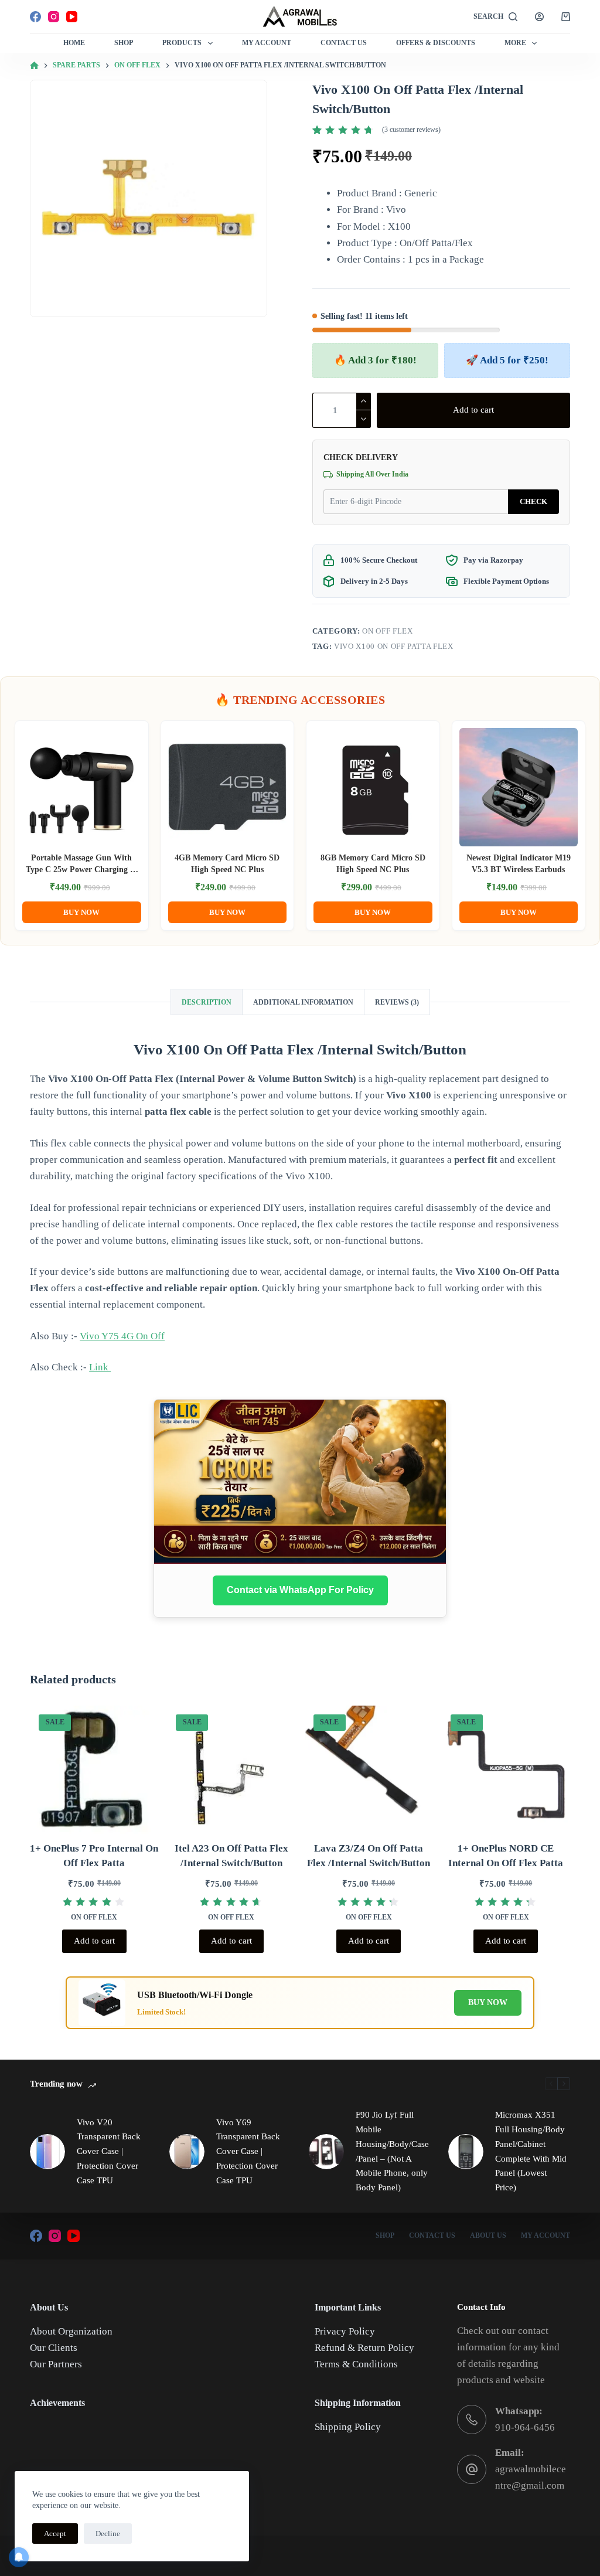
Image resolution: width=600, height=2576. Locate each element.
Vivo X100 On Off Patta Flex (394, 646)
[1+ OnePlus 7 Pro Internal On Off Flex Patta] (94, 1770)
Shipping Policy (348, 2427)
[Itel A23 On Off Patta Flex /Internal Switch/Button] (231, 1770)
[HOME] (34, 66)
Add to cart (473, 410)
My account (546, 2235)
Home (74, 43)
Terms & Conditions (356, 2364)
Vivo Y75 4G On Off (122, 1336)
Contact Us (344, 43)
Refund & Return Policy (364, 2348)
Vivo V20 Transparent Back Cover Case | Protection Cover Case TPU (109, 2151)
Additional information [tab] (303, 1002)
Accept (55, 2534)
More (515, 43)
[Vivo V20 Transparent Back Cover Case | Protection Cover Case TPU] (47, 2152)
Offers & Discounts (436, 43)
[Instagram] (54, 17)
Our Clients (54, 2348)
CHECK (533, 501)
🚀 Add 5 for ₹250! (507, 360)
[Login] (539, 17)
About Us (488, 2235)
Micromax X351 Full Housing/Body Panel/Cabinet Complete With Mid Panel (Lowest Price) (531, 2151)
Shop (124, 43)
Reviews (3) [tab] (397, 1002)
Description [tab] (207, 1002)
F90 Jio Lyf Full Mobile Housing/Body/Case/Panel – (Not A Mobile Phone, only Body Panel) (392, 2151)
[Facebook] (35, 17)
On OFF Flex (387, 631)
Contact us (432, 2235)
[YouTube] (72, 17)
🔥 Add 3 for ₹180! (375, 360)
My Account (267, 43)
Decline (108, 2534)
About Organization (71, 2331)
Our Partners (56, 2364)
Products (182, 43)
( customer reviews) (411, 130)
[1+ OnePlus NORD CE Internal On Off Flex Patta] (506, 1770)
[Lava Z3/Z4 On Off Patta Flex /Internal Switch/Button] (369, 1770)
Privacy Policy (345, 2331)
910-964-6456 (525, 2427)
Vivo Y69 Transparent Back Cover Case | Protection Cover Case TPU (248, 2151)
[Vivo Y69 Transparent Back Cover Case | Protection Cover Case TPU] (187, 2152)
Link (100, 1367)
